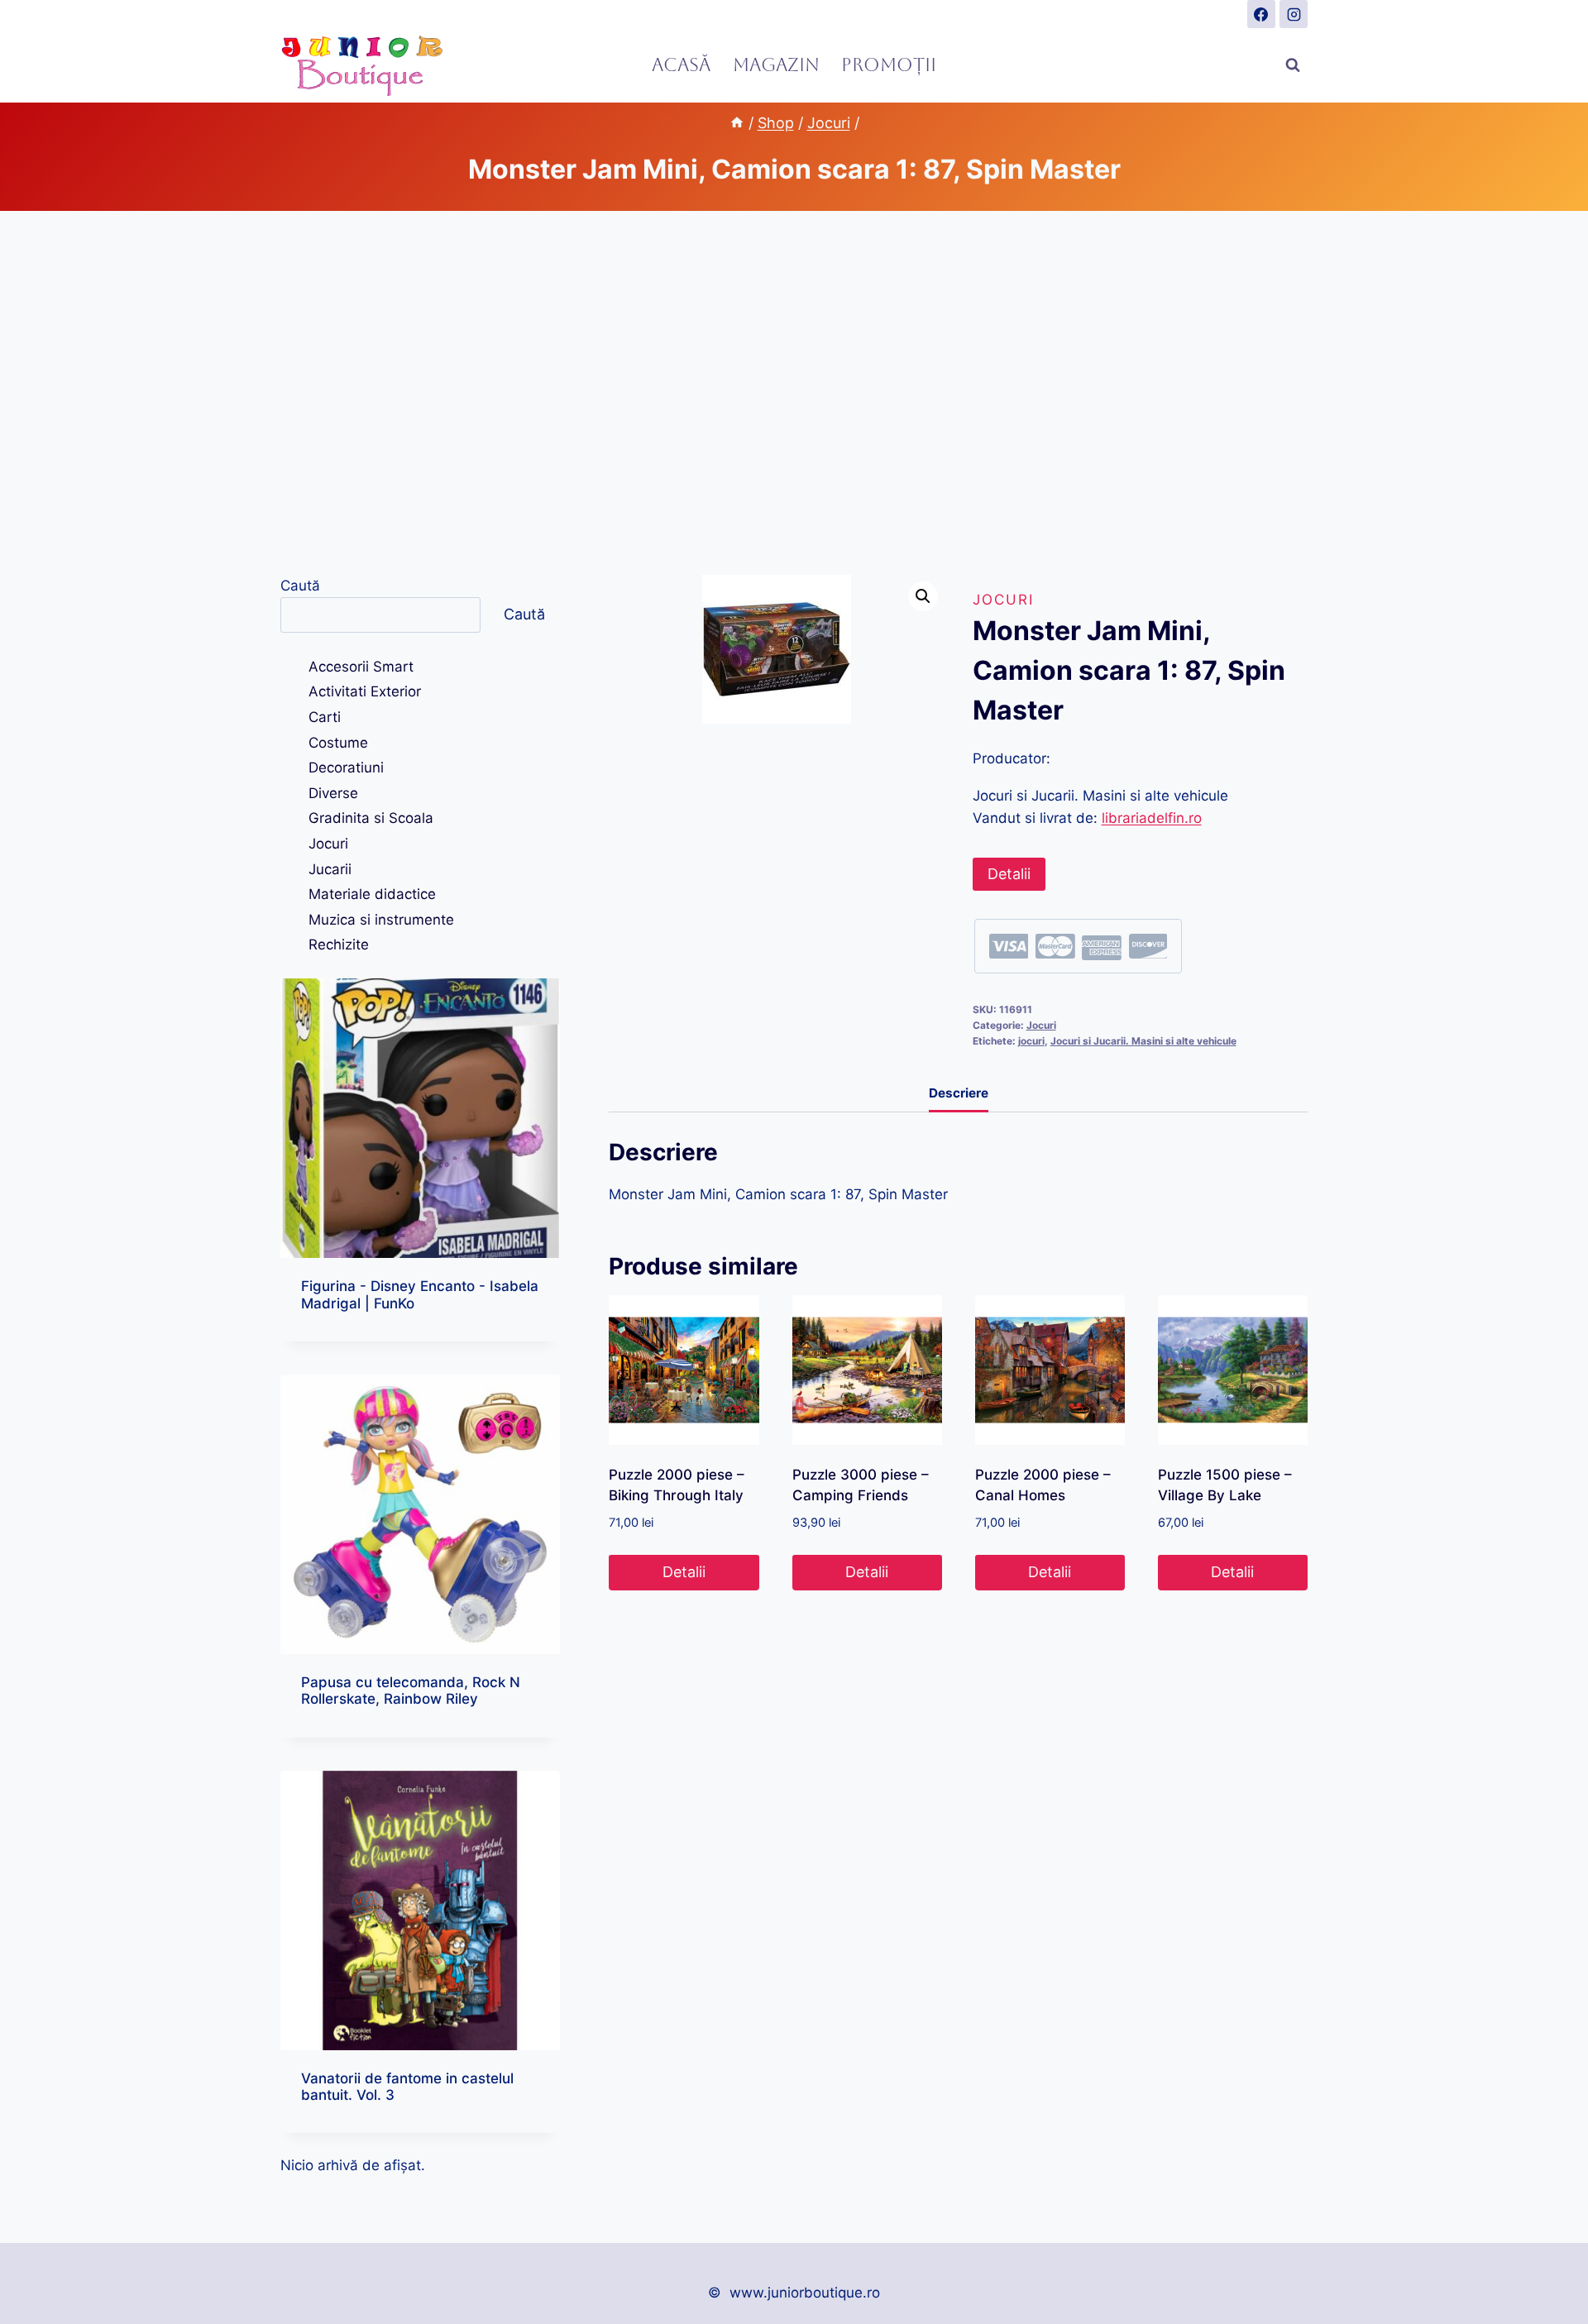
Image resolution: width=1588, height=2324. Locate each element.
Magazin (776, 65)
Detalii (1009, 874)
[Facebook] (1261, 14)
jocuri (1031, 1041)
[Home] (737, 123)
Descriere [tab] (959, 1093)
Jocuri (1003, 600)
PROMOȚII (889, 65)
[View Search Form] (1293, 65)
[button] (923, 596)
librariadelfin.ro (1152, 818)
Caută (300, 586)
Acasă (681, 65)
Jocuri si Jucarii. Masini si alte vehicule (1143, 1041)
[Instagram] (1294, 14)
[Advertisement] (794, 393)
